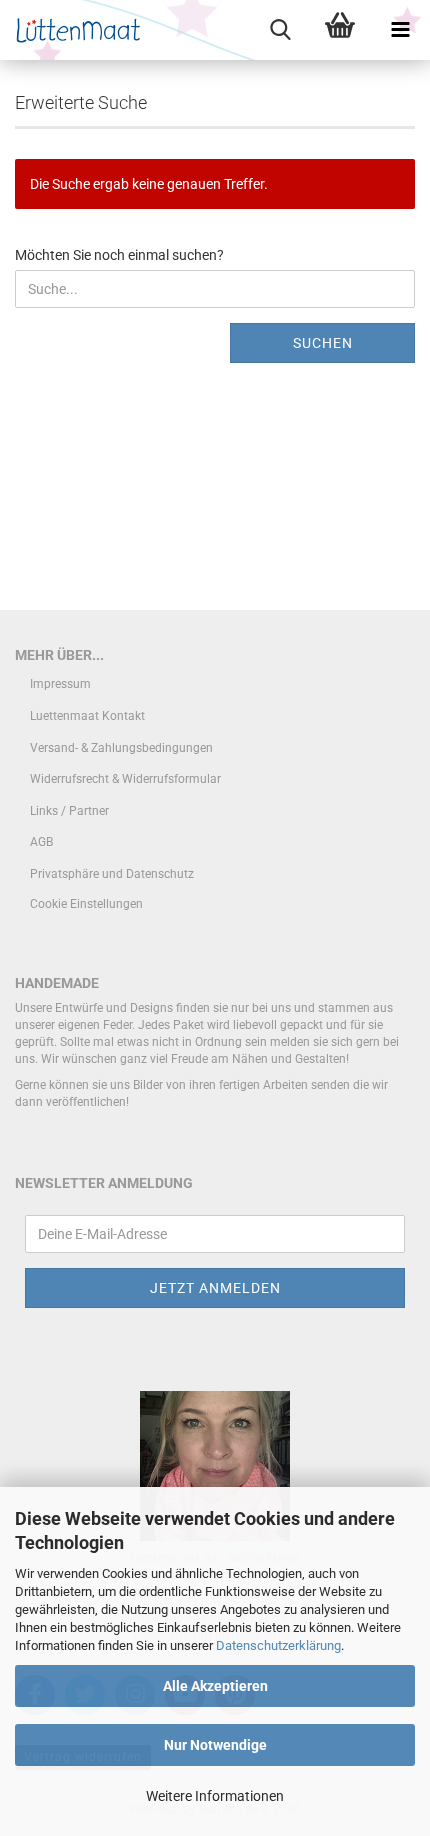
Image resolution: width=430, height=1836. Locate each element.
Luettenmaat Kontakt (87, 716)
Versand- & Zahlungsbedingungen (121, 748)
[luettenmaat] (72, 30)
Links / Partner (69, 811)
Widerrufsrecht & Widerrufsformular (125, 779)
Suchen (323, 343)
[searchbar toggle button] (280, 30)
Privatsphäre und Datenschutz (112, 874)
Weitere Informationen (215, 1796)
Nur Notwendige (215, 1745)
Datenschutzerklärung (278, 1645)
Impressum (60, 684)
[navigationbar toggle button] (400, 30)
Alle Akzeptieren (215, 1686)
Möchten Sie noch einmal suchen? (119, 255)
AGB (41, 842)
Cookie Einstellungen (86, 904)
